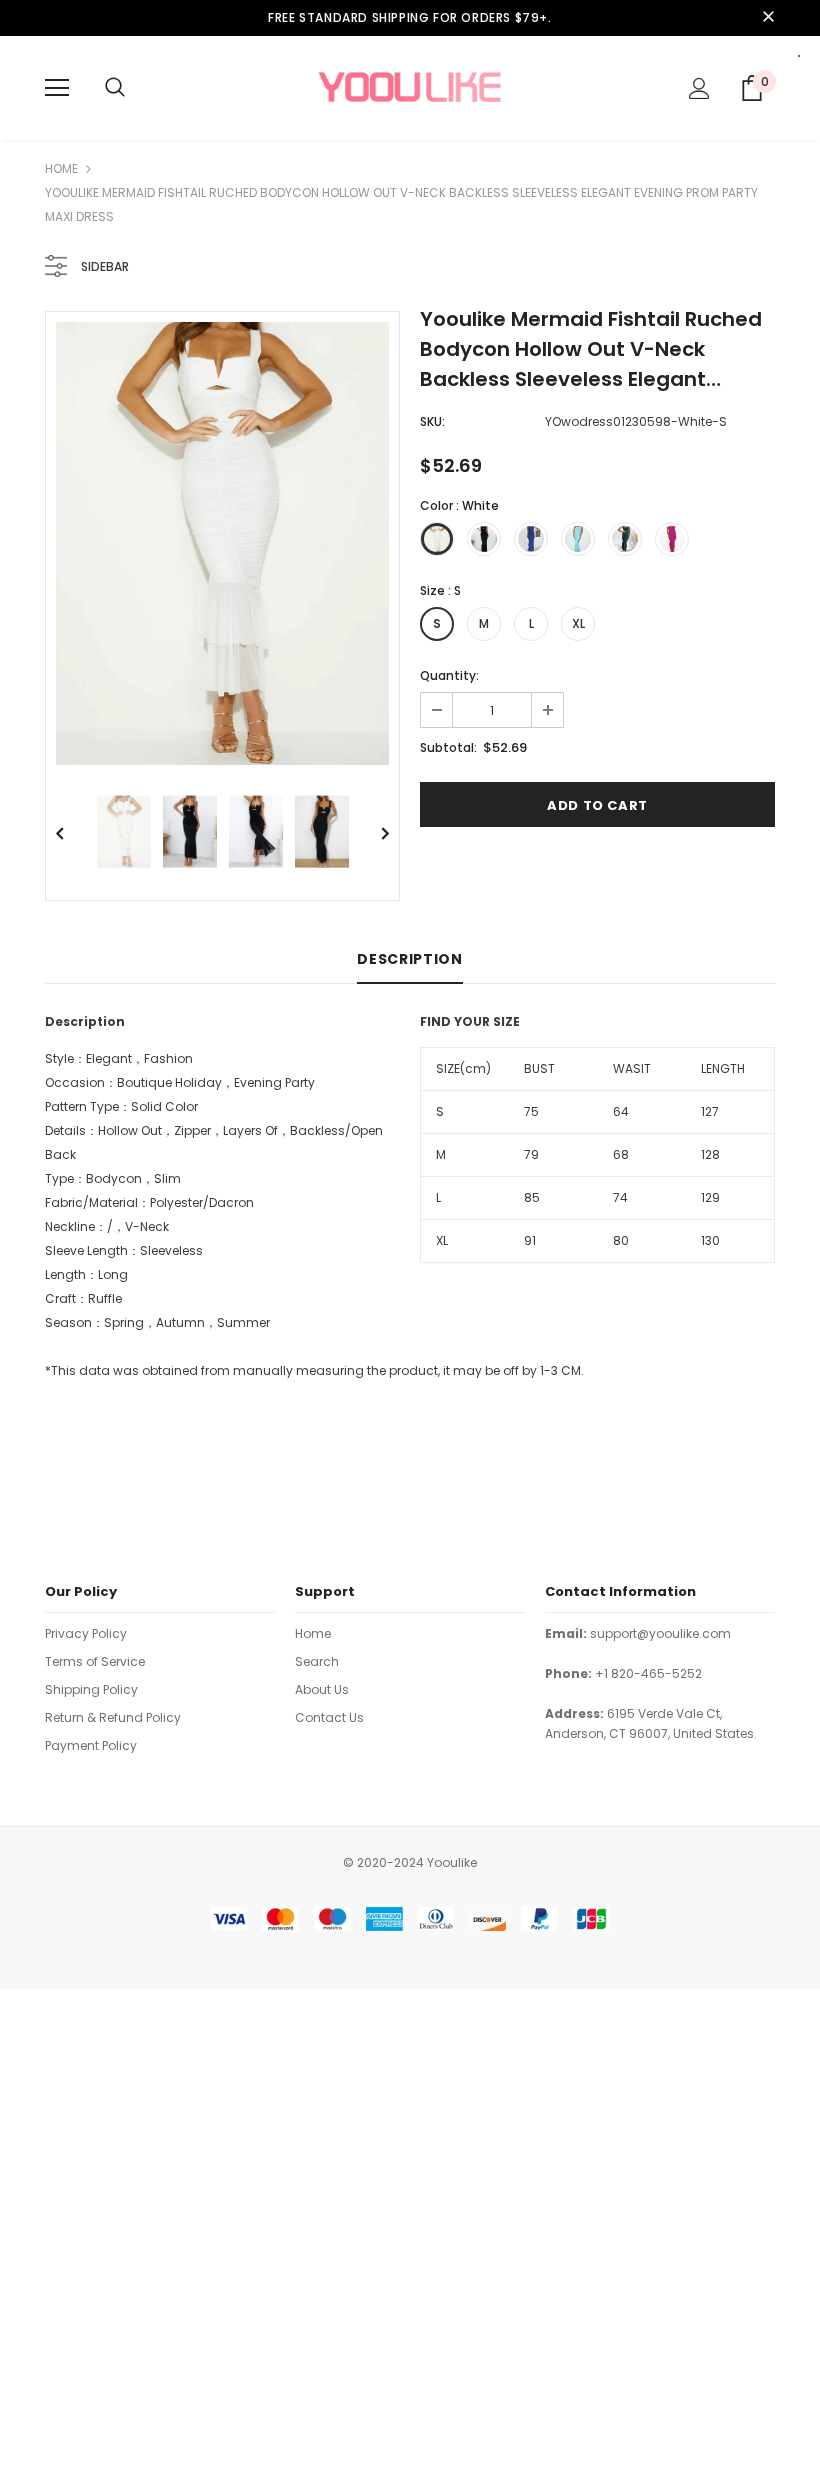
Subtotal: (448, 747)
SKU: (432, 421)
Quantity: (449, 675)
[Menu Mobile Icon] (57, 88)
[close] (768, 18)
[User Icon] (699, 88)
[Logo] (410, 87)
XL (578, 623)
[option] (222, 543)
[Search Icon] (115, 88)
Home (61, 168)
